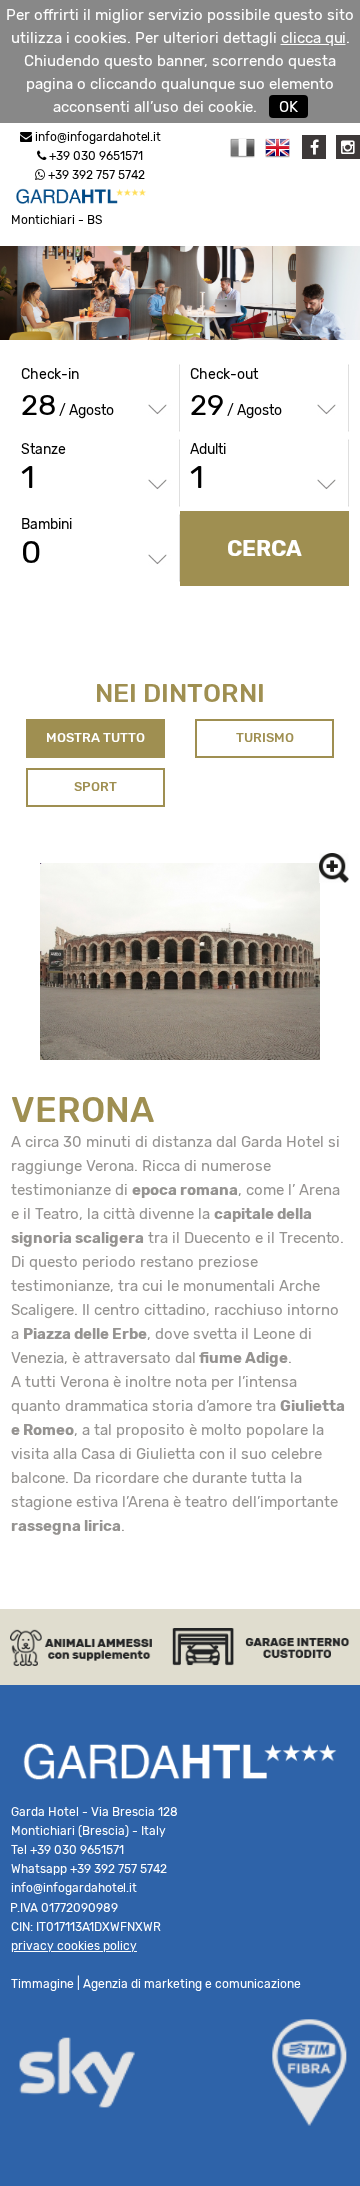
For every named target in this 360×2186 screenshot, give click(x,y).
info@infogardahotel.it (98, 137)
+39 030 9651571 (94, 156)
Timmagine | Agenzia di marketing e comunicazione (156, 1984)
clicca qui (313, 38)
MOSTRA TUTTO (95, 737)
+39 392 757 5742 (95, 175)
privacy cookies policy (74, 1946)
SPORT (95, 786)
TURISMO (265, 737)
